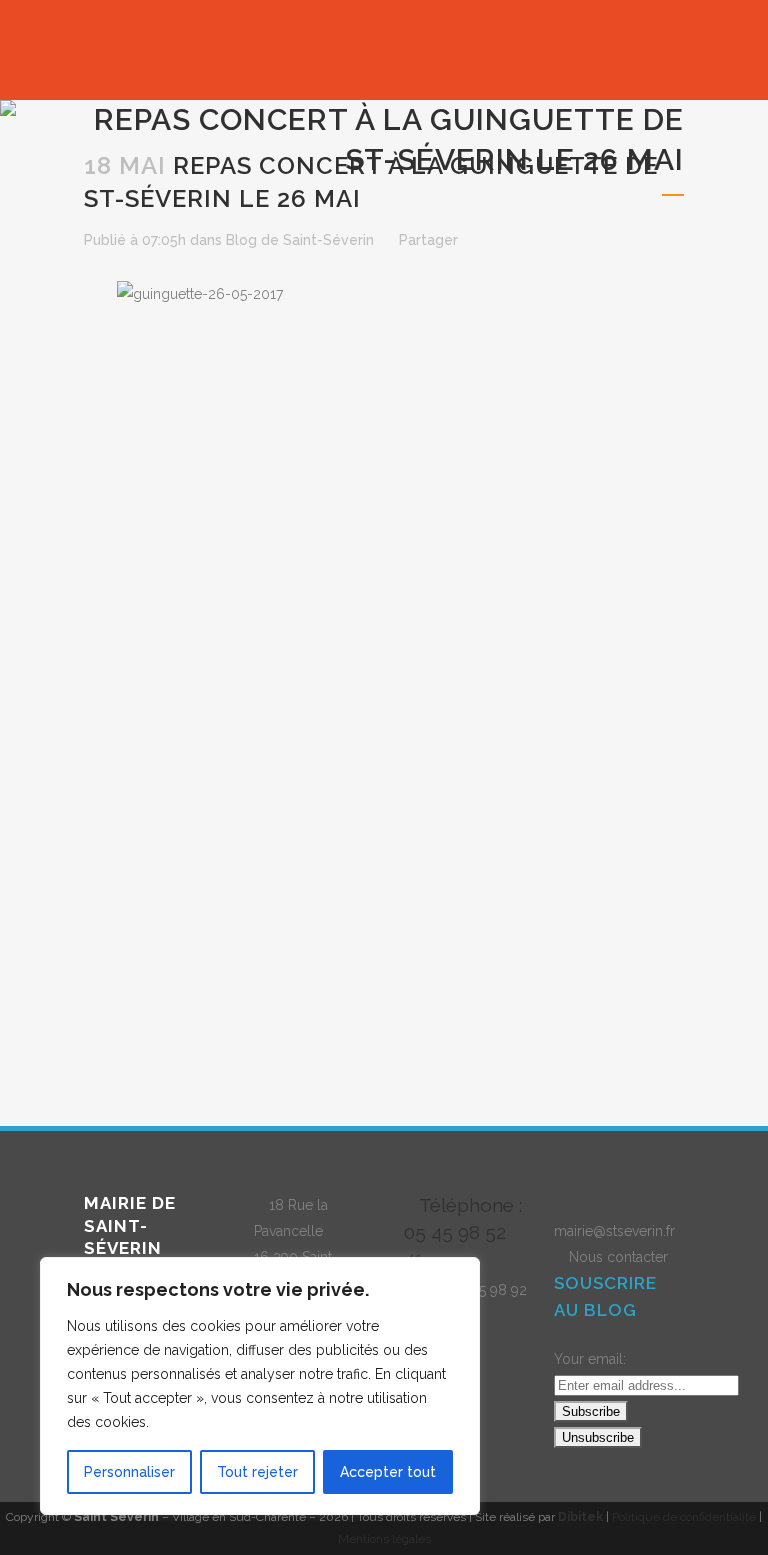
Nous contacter (618, 1257)
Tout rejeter (257, 1472)
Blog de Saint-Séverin (300, 240)
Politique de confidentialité (684, 1517)
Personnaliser (129, 1472)
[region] (260, 1386)
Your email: (590, 1359)
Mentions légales (384, 1539)
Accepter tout (388, 1472)
